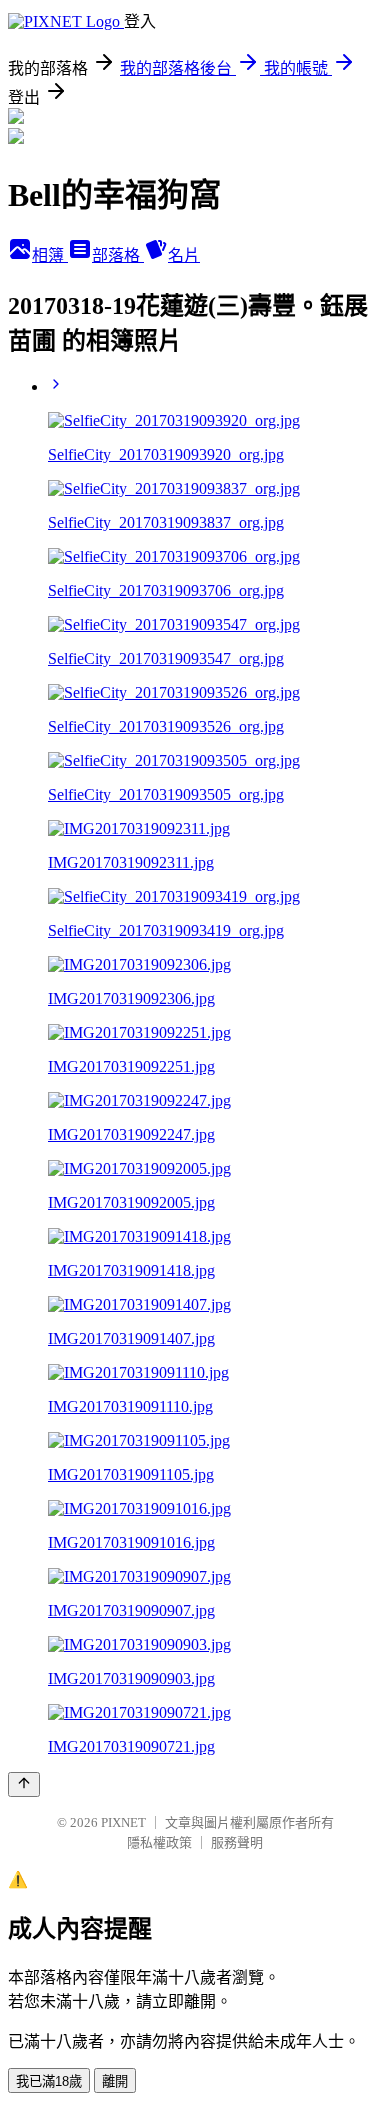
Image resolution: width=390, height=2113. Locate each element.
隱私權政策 (159, 1842)
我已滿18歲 (49, 2081)
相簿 (50, 255)
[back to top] (24, 1784)
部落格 (118, 255)
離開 (115, 2081)
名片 (184, 255)
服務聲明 (237, 1842)
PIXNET (123, 1822)
